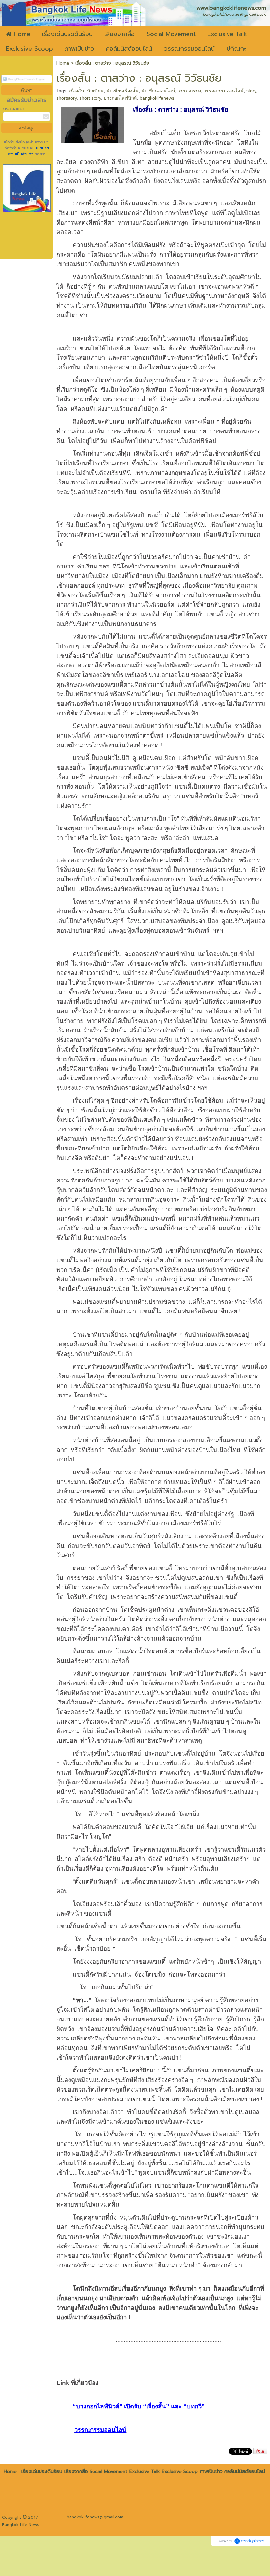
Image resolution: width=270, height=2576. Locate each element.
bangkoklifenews (157, 98)
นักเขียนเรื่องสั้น (122, 91)
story (251, 91)
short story (90, 98)
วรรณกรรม (189, 91)
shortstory (67, 98)
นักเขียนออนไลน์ (158, 91)
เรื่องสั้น (77, 91)
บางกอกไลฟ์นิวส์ (120, 98)
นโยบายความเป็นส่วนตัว (28, 151)
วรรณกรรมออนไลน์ (224, 91)
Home (63, 63)
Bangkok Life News (21, 2525)
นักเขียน (95, 91)
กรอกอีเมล (14, 109)
